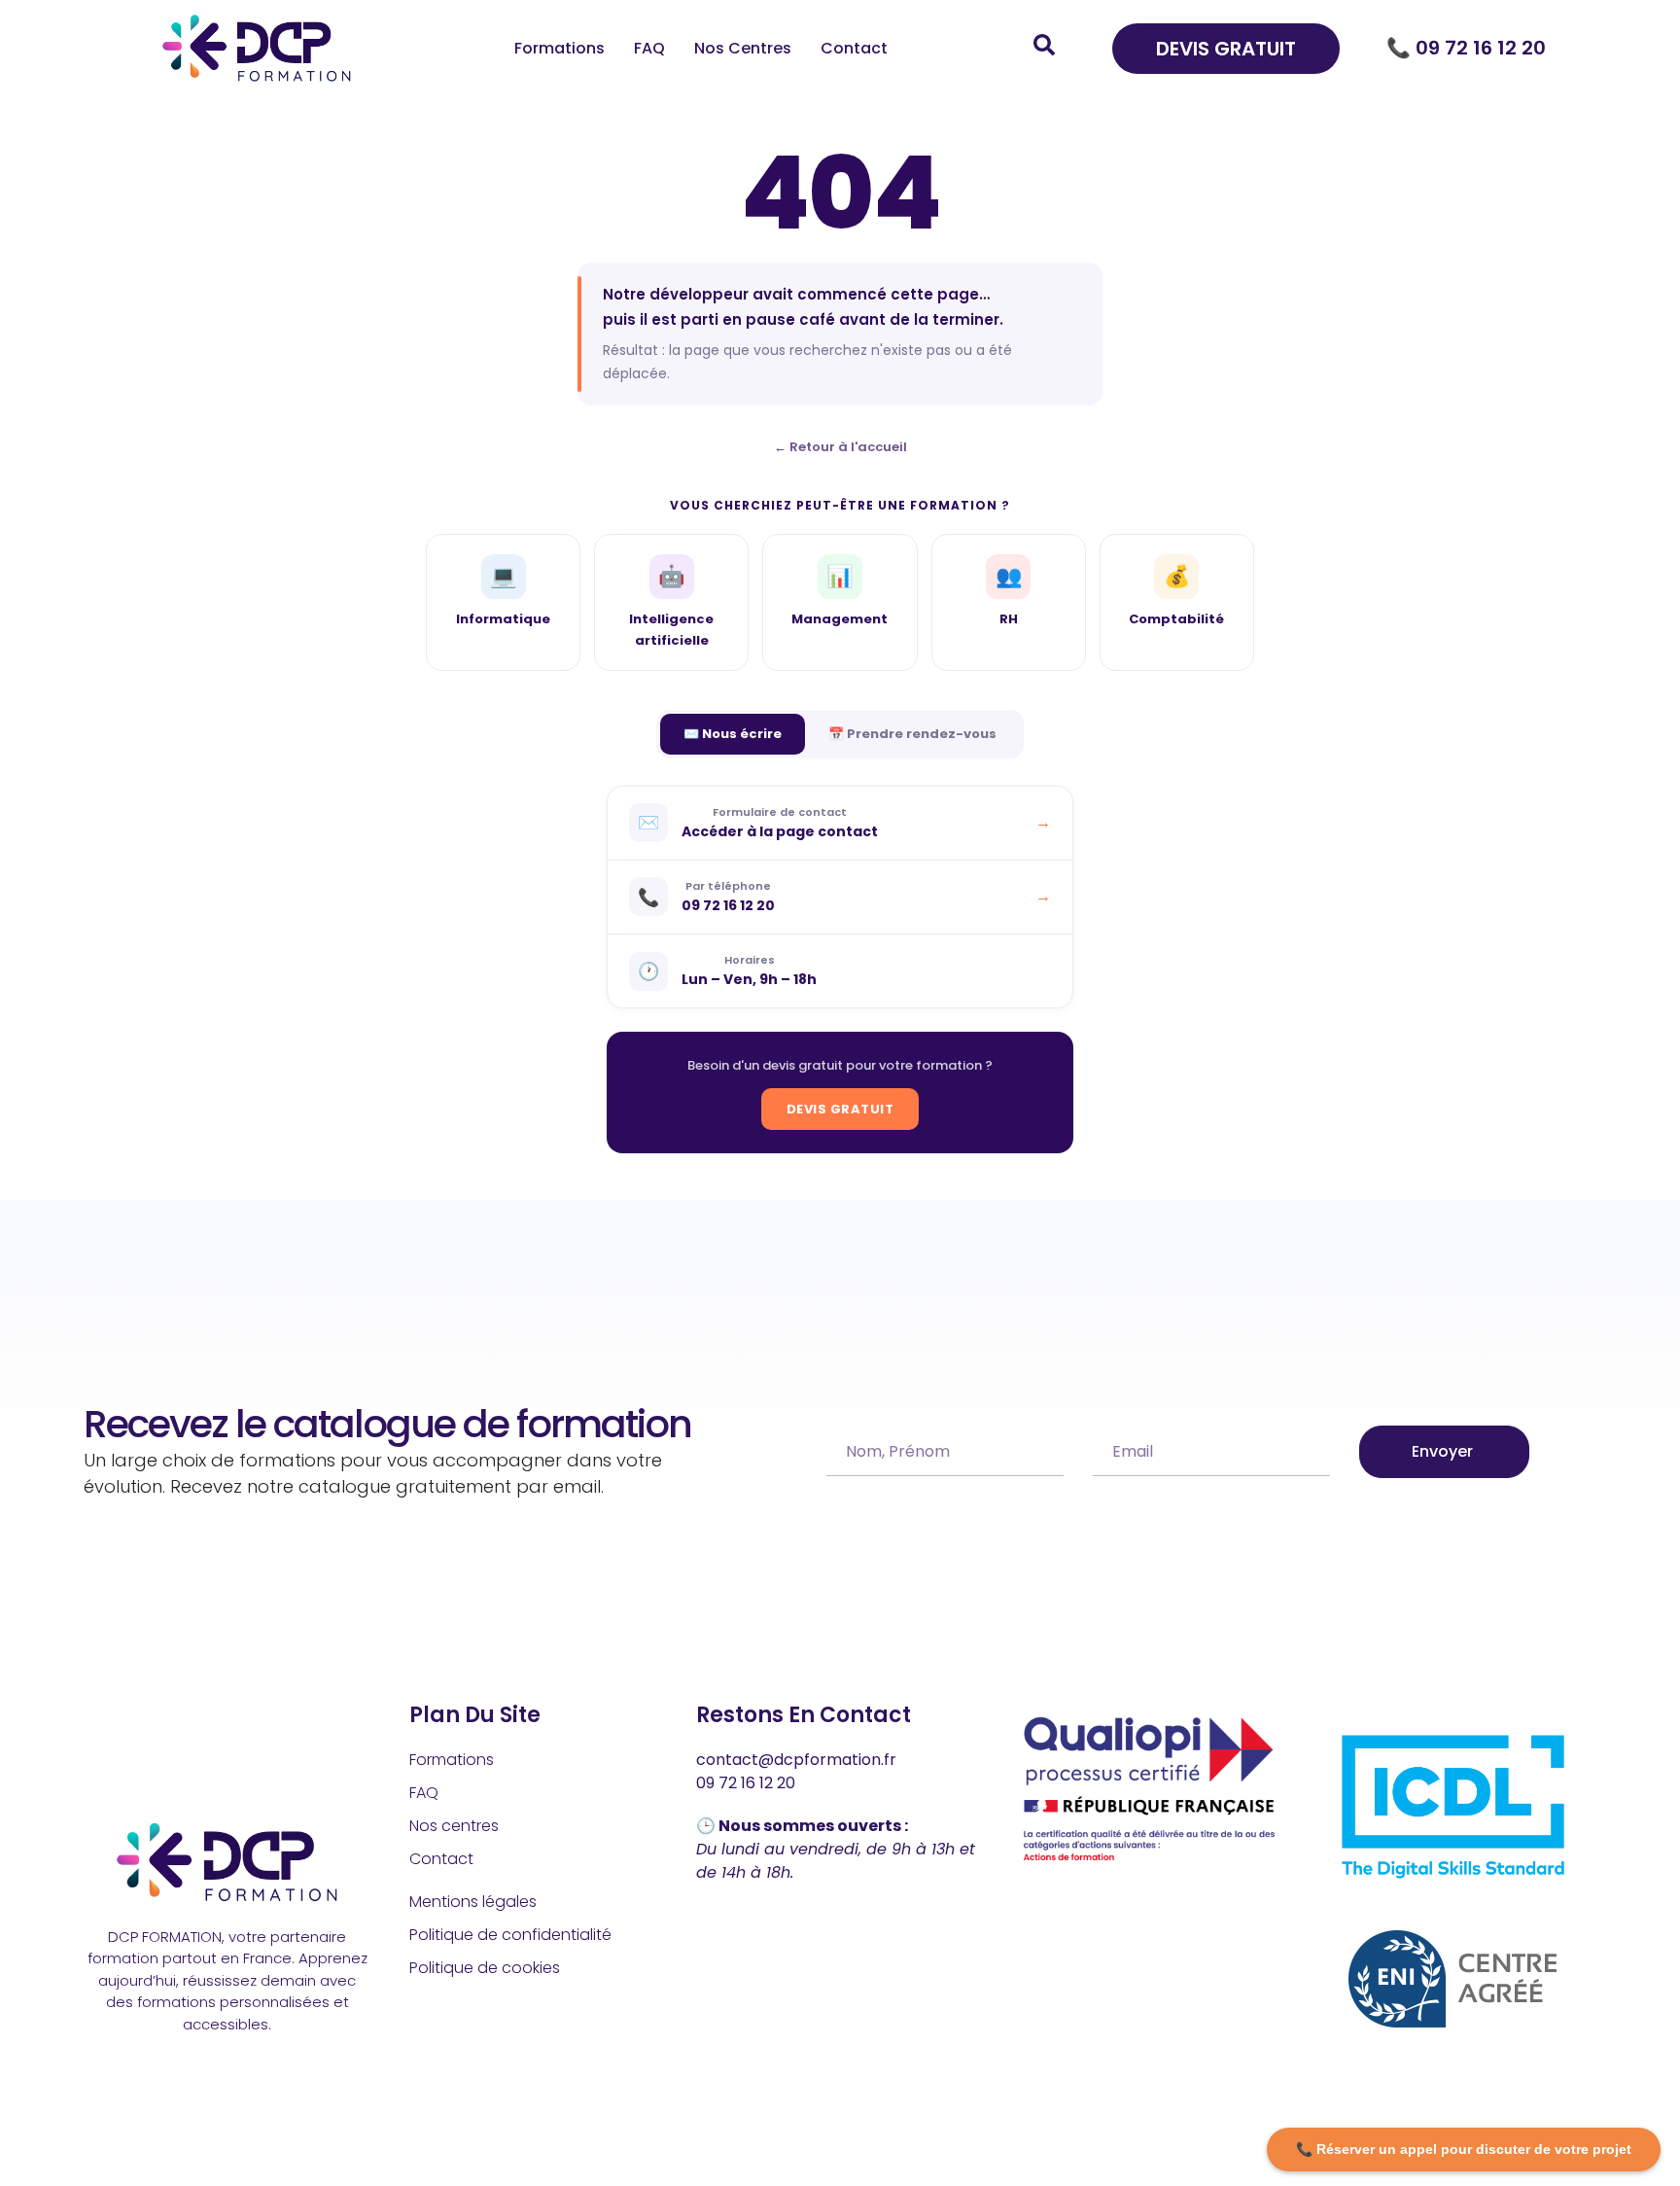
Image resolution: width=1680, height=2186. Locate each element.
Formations (560, 48)
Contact (854, 48)
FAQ (649, 48)
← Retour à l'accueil (840, 447)
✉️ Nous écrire (733, 734)
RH (1009, 595)
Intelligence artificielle (671, 605)
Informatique (503, 595)
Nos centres (743, 48)
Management (840, 595)
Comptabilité (1176, 595)
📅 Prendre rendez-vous (912, 734)
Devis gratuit (840, 1109)
